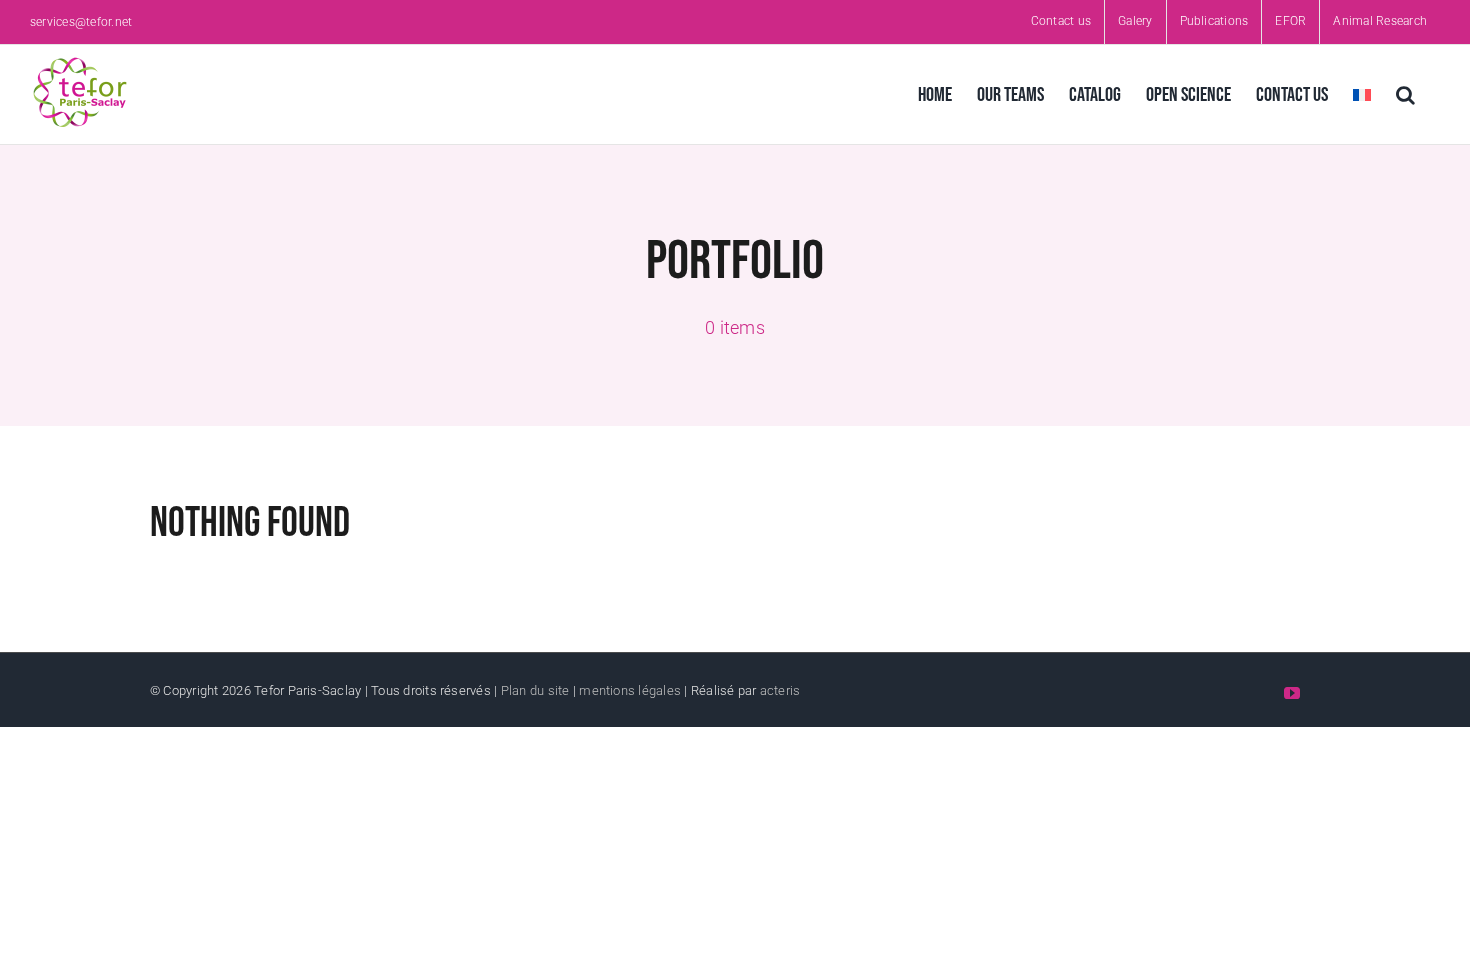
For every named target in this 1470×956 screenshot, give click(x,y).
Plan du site (535, 690)
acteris (780, 690)
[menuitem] (1362, 94)
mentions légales (630, 690)
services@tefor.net (81, 22)
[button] (1405, 94)
